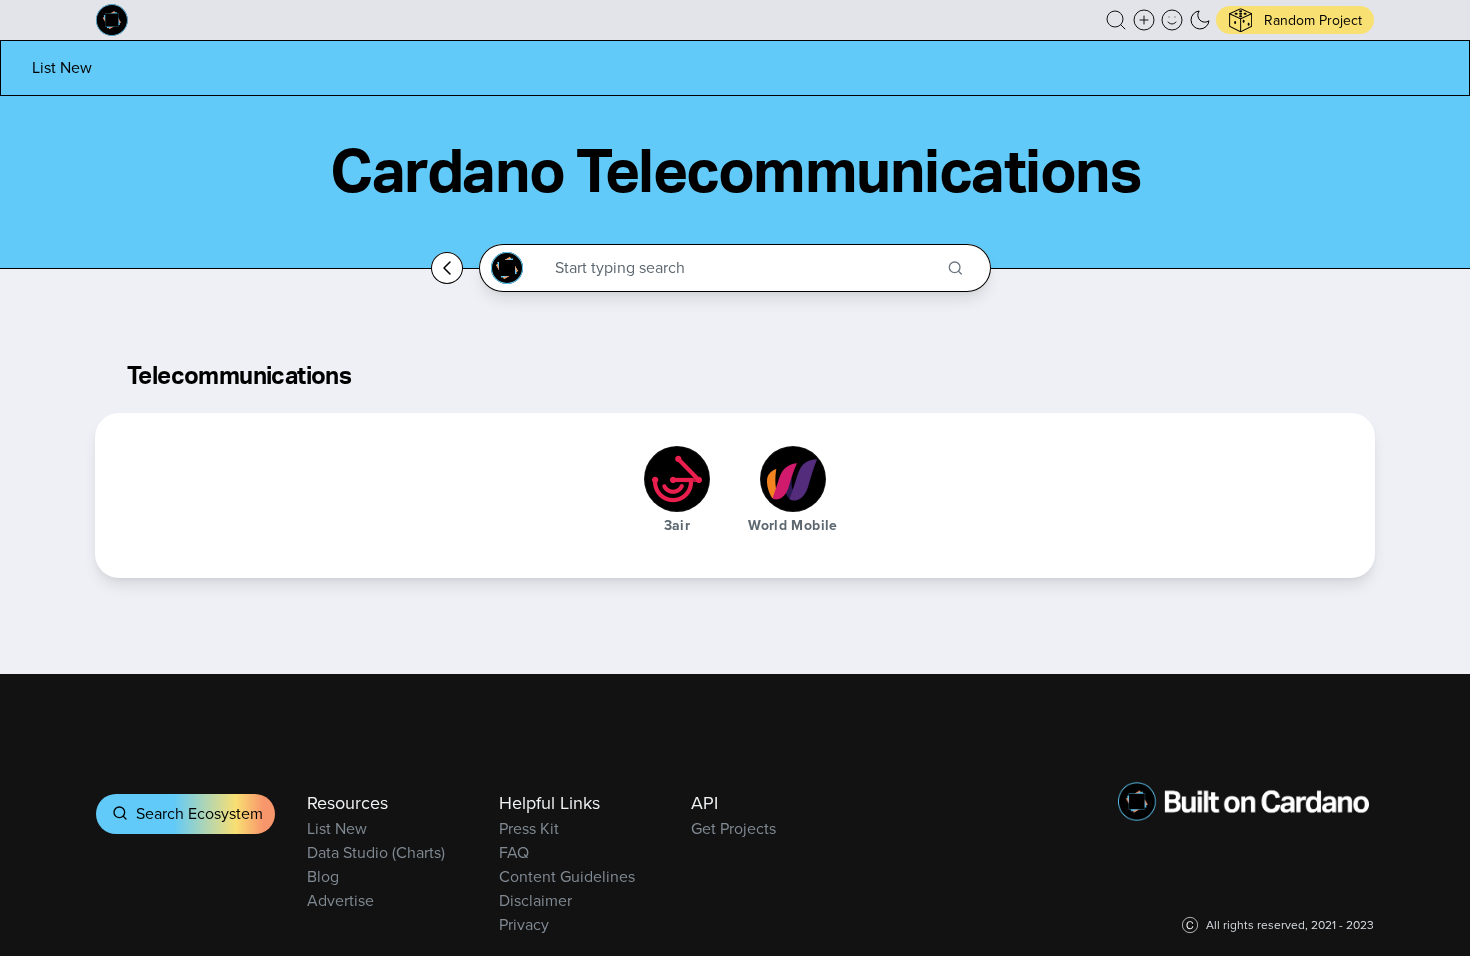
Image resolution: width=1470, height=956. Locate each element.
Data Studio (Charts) (376, 852)
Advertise (340, 900)
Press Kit (529, 828)
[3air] (677, 479)
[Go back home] (447, 268)
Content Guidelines (567, 876)
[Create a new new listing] (1144, 20)
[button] (1116, 20)
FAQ (514, 852)
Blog (323, 876)
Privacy (524, 924)
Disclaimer (535, 900)
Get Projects (733, 828)
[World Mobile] (793, 479)
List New (62, 67)
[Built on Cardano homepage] (112, 20)
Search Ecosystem (199, 813)
